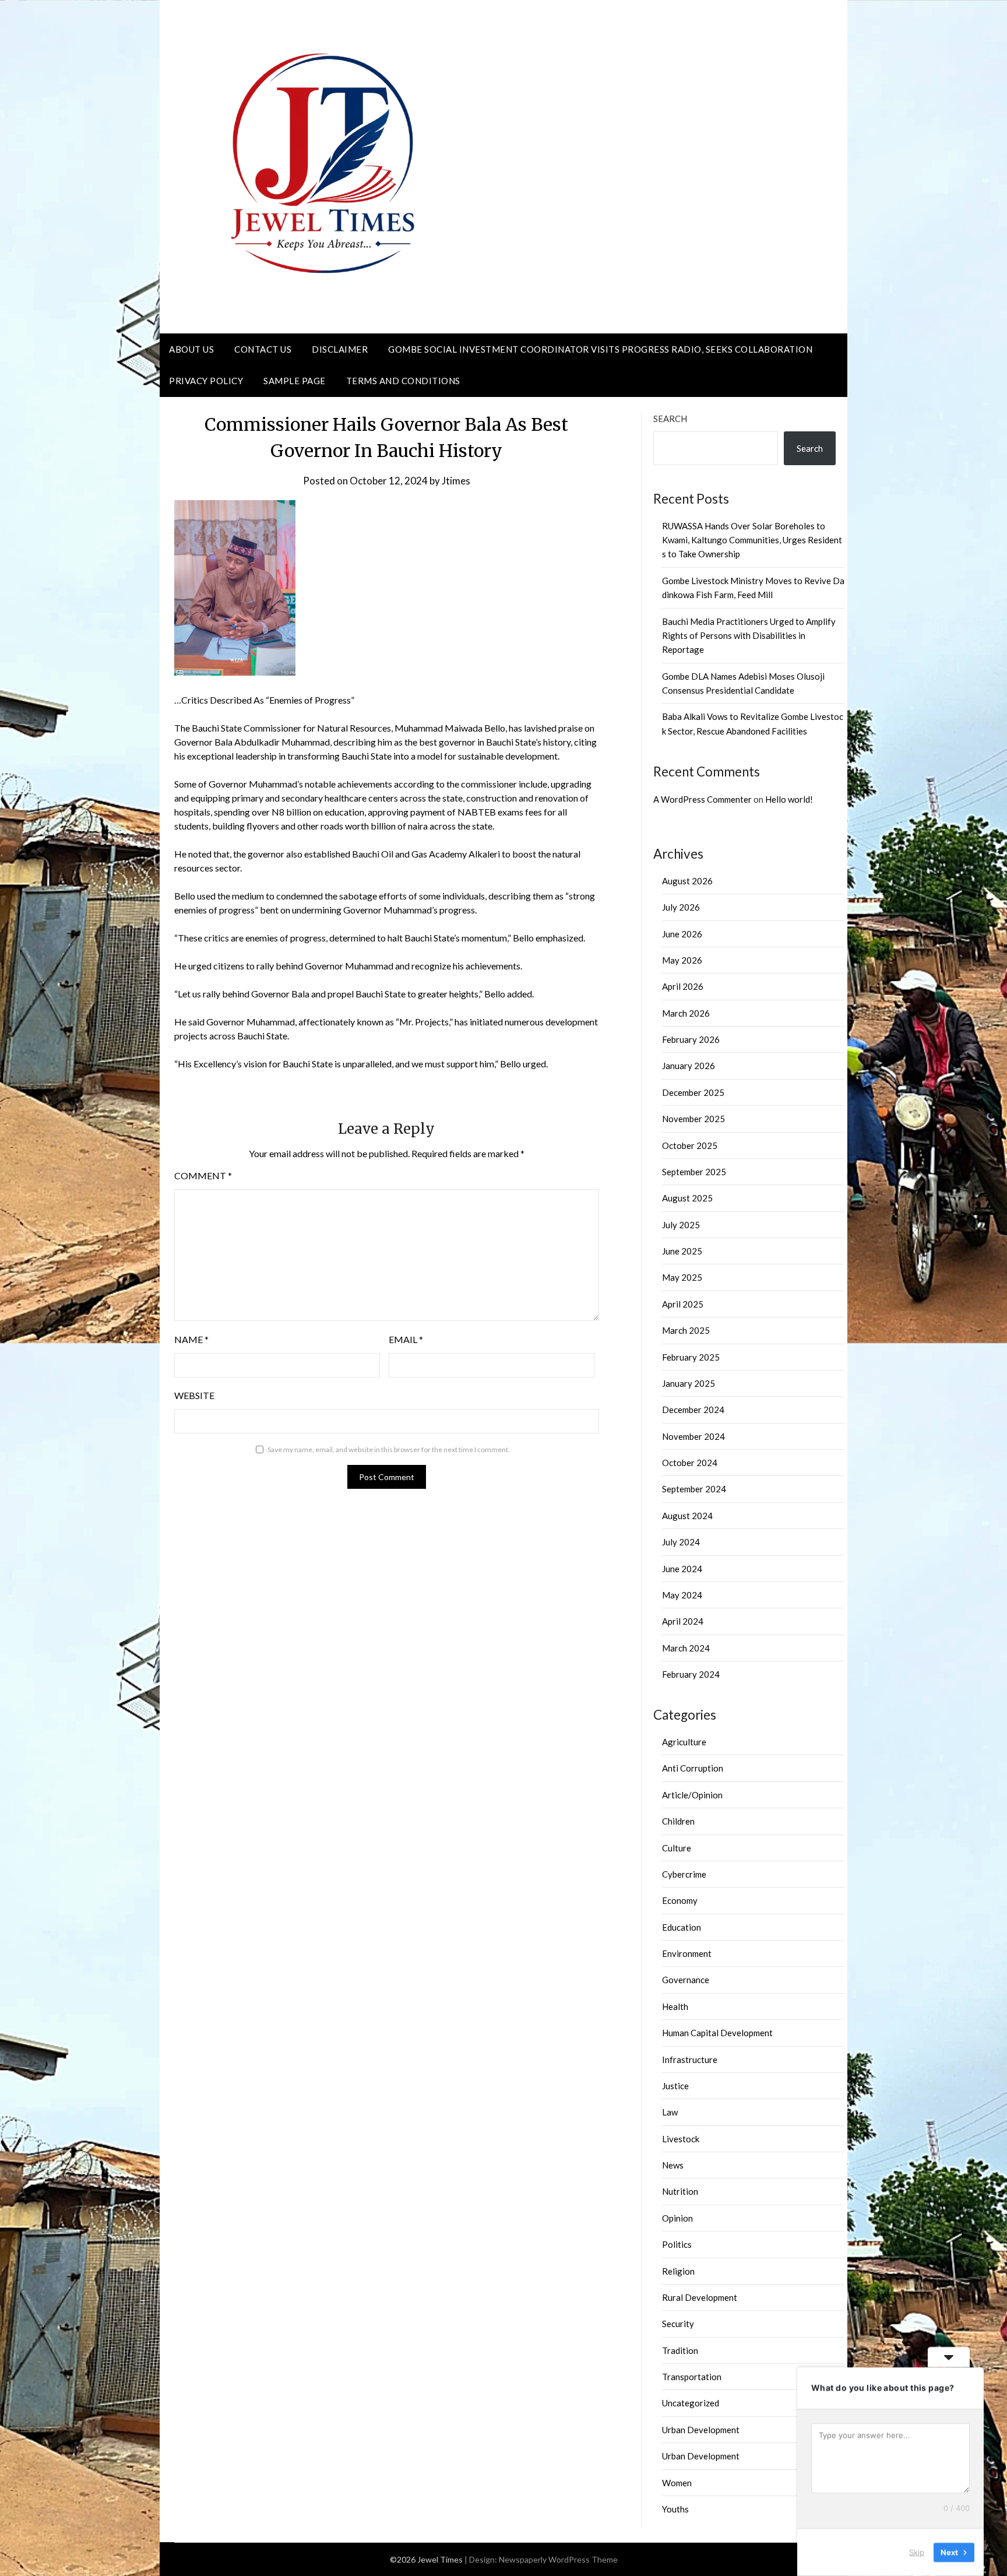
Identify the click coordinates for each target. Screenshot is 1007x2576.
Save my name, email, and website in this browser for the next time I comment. (389, 1449)
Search (670, 419)
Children (678, 1821)
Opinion (677, 2218)
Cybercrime (684, 1874)
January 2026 (689, 1066)
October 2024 (690, 1463)
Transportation (692, 2377)
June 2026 (682, 934)
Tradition (680, 2350)
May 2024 (682, 1595)
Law (670, 2112)
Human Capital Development (717, 2033)
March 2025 (686, 1330)
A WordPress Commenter (703, 799)
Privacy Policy (206, 381)
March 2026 (686, 1013)
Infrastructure (690, 2060)
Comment (203, 1175)
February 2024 (691, 1674)
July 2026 (681, 907)
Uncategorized (691, 2403)
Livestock (681, 2139)
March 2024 (686, 1648)
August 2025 (687, 1198)
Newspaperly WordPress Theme (558, 2559)
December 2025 (693, 1092)
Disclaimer (340, 349)
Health (675, 2006)
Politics (677, 2244)
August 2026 (687, 881)
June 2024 (682, 1569)
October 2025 (690, 1145)
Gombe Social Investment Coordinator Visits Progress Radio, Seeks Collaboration (600, 349)
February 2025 (691, 1357)
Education (682, 1927)
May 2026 (682, 960)
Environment (687, 1953)
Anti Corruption (693, 1768)
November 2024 (693, 1436)
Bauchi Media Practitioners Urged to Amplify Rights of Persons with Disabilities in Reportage (749, 636)
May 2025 (682, 1277)
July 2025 (681, 1225)
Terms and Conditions (403, 381)
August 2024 (687, 1516)
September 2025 (694, 1172)
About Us (191, 349)
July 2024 (681, 1542)
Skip (917, 2552)
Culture (677, 1848)
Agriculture (684, 1742)
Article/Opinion (692, 1795)
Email (406, 1339)
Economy (680, 1900)
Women (677, 2483)
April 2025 (683, 1304)
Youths (675, 2509)
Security (678, 2324)
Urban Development (701, 2430)
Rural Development (700, 2297)
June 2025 (682, 1251)
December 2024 (693, 1410)
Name (191, 1339)
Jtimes (456, 481)
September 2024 (694, 1489)
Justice (675, 2086)
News (673, 2165)
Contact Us (263, 349)
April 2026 (683, 986)
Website (194, 1395)
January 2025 (689, 1383)
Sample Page (295, 381)
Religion (678, 2271)
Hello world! (789, 799)
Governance (686, 1980)
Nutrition (680, 2191)
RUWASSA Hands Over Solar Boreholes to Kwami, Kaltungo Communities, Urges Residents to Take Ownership (752, 540)
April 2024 (683, 1621)
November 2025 (693, 1119)
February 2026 (691, 1039)
